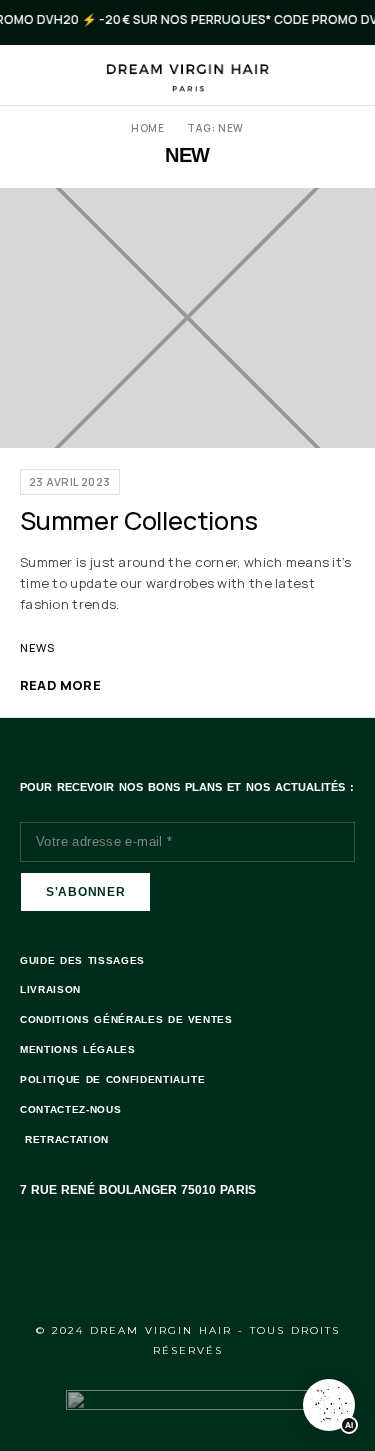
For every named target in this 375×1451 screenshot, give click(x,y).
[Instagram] (215, 1277)
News (37, 647)
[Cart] (319, 75)
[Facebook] (161, 1277)
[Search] (347, 75)
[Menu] (32, 75)
